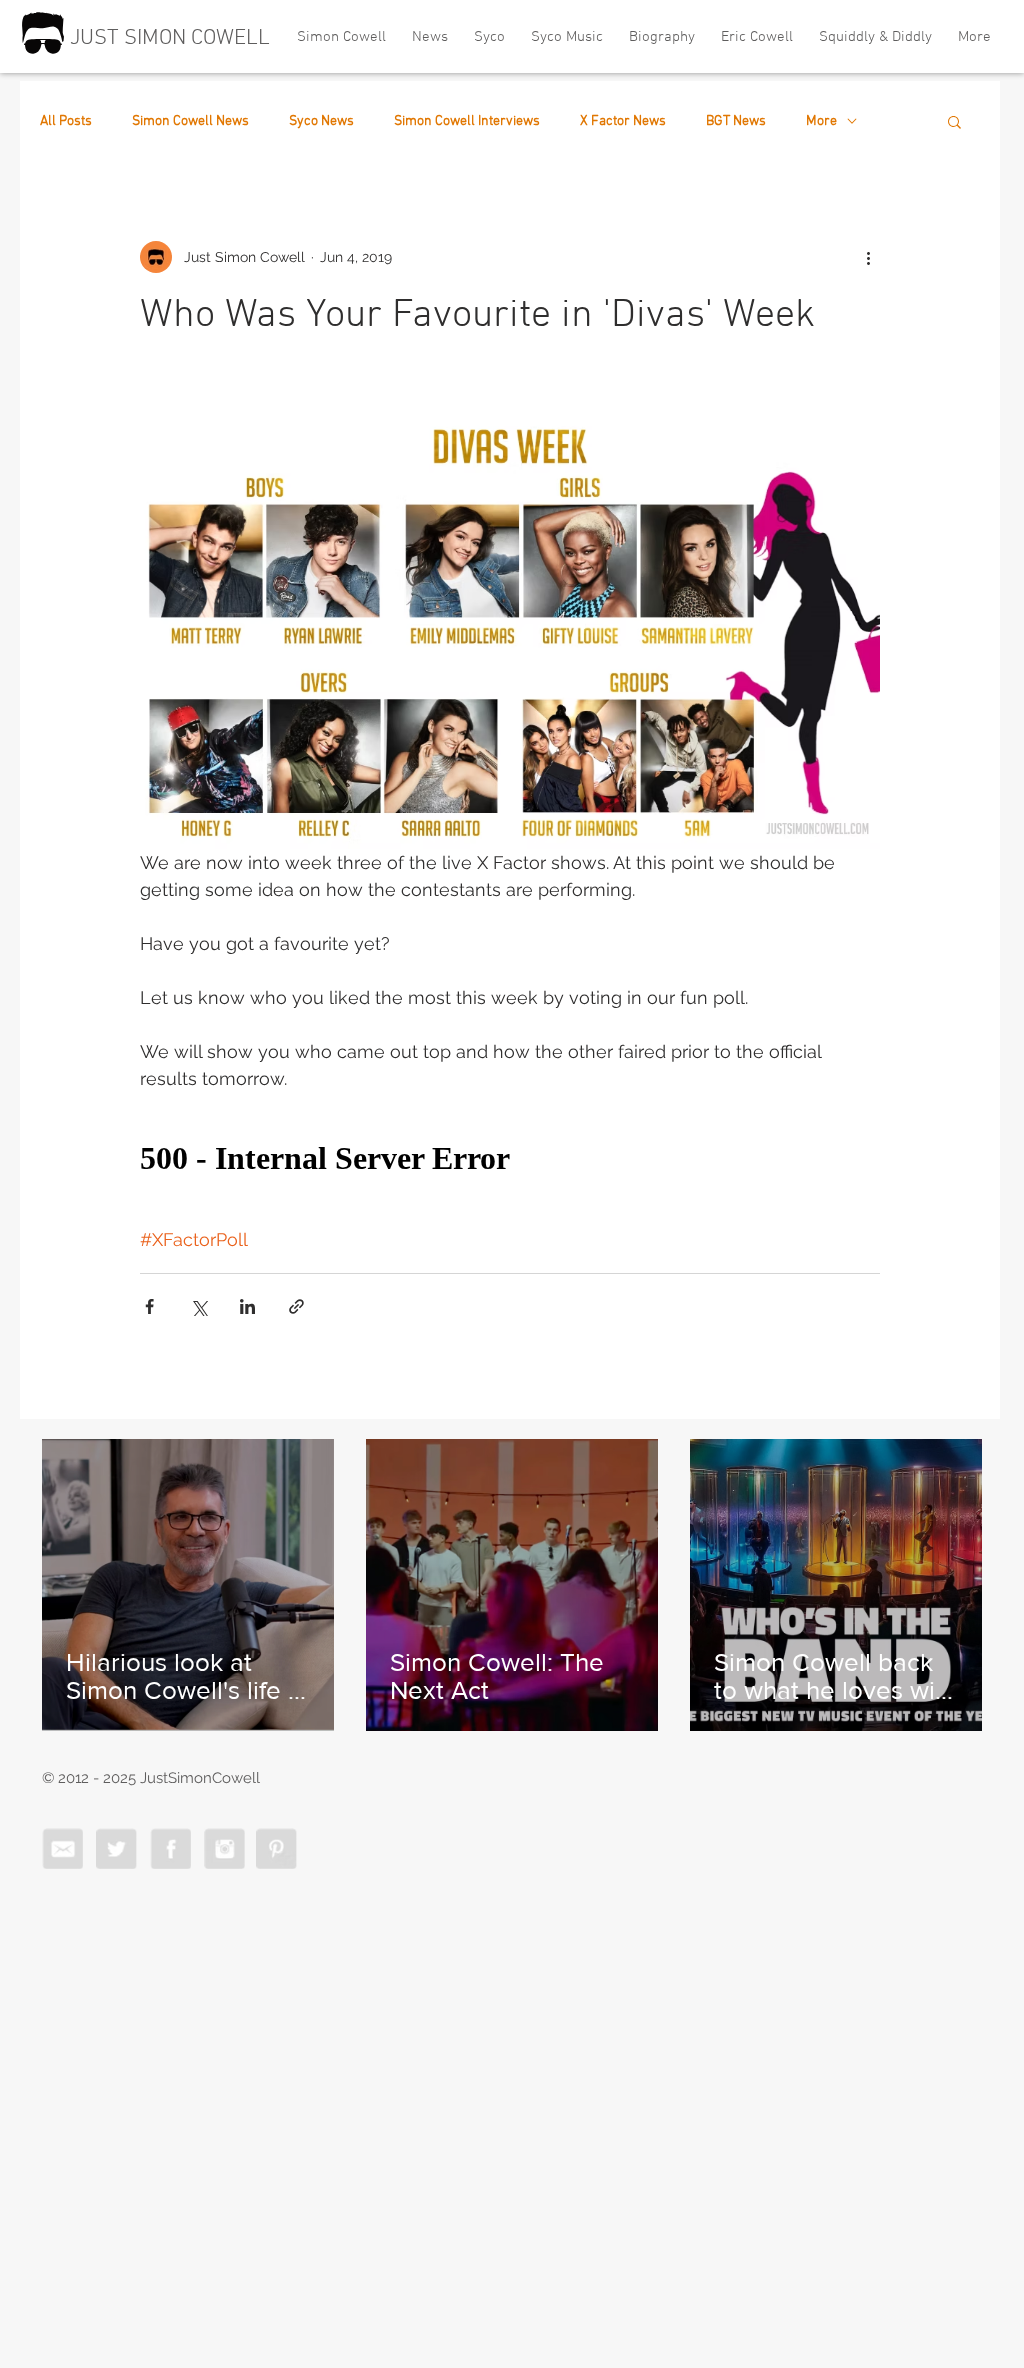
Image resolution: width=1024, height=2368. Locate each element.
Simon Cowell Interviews (467, 121)
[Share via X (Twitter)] (198, 1306)
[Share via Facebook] (149, 1306)
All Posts (66, 121)
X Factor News (623, 121)
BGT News (736, 121)
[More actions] (868, 257)
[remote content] (510, 1159)
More (821, 121)
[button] (954, 121)
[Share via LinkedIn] (247, 1306)
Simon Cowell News (190, 121)
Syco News (321, 121)
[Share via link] (296, 1306)
